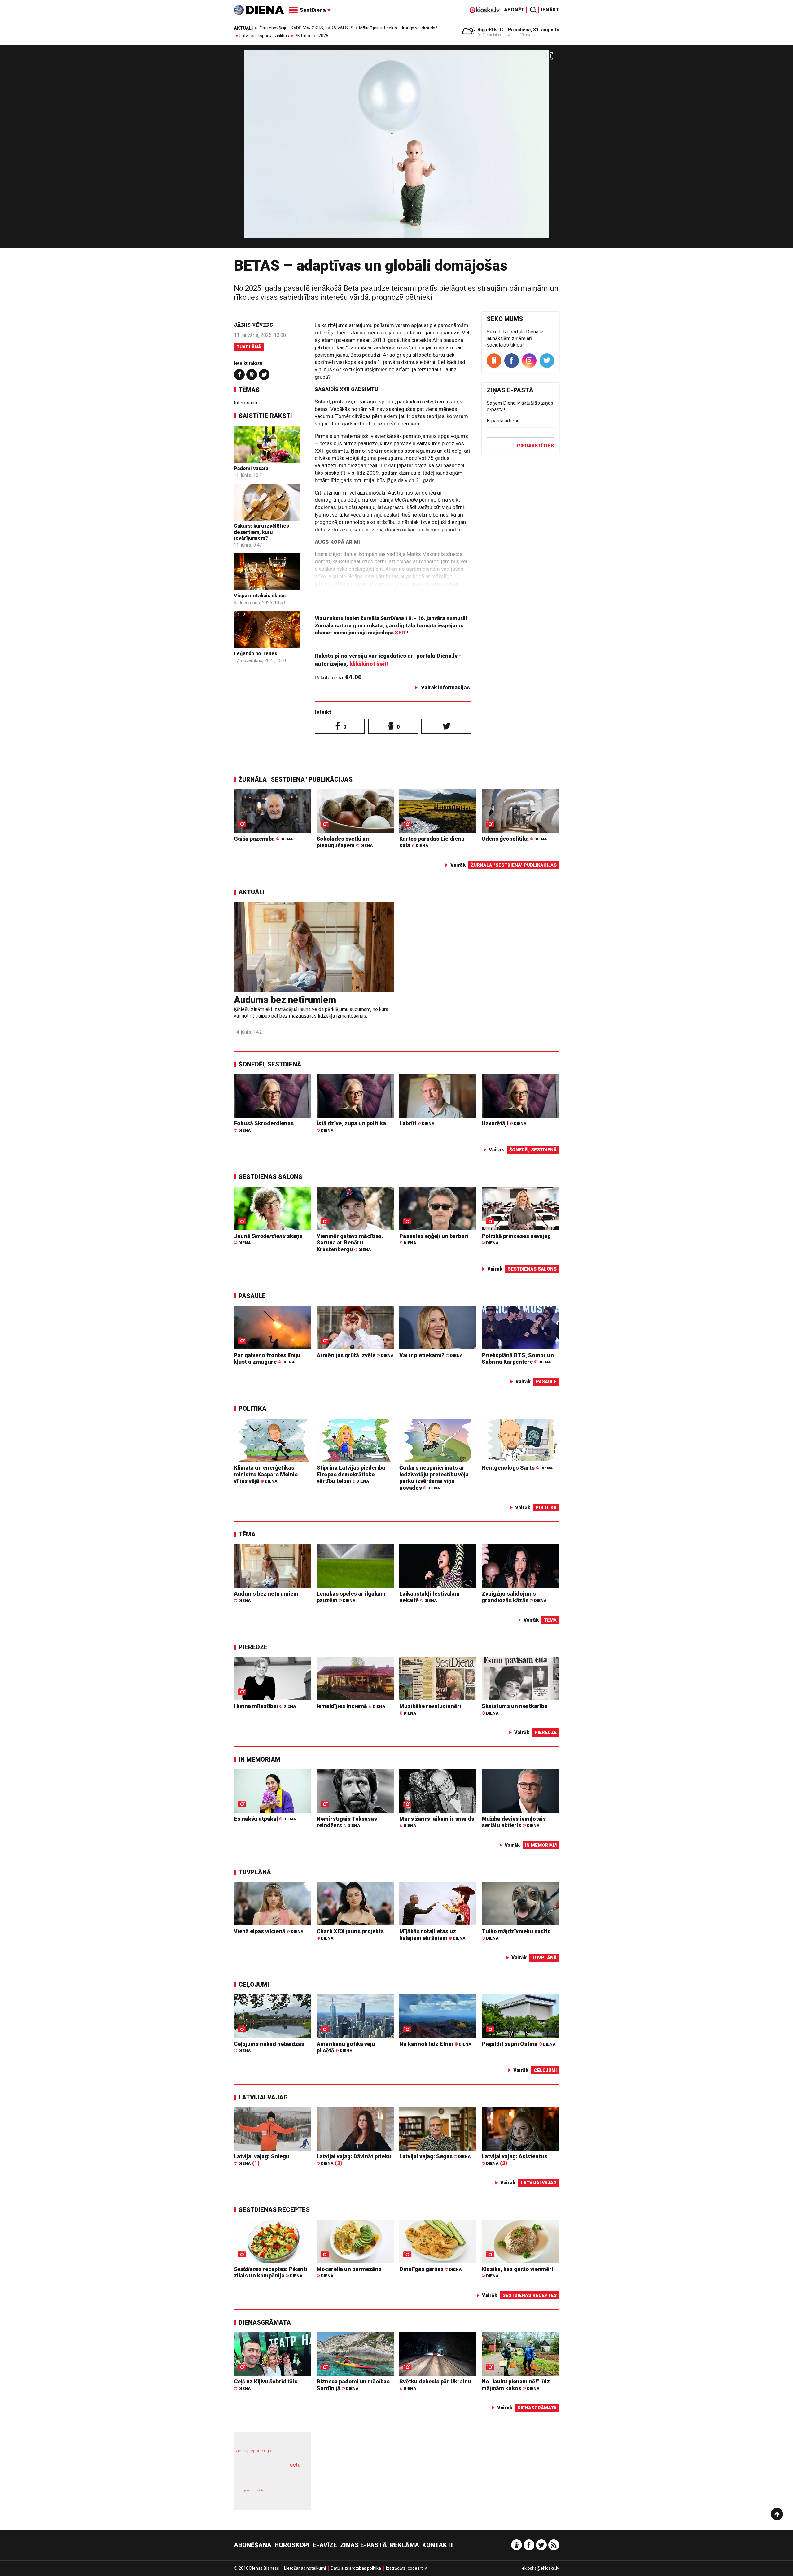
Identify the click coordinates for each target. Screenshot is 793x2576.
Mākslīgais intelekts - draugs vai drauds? (398, 28)
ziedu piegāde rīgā (253, 2451)
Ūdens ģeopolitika (514, 839)
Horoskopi (292, 2545)
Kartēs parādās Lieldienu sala (432, 842)
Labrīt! (417, 1123)
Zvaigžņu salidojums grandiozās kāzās (514, 1597)
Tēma (247, 1534)
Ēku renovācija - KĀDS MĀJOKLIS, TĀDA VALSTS (306, 28)
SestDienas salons (270, 1177)
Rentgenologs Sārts (517, 1468)
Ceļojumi (254, 1985)
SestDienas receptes (274, 2210)
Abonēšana (253, 2545)
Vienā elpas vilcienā (269, 1931)
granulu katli (253, 2490)
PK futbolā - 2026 (311, 36)
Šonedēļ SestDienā (270, 1064)
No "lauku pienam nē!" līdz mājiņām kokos (516, 2385)
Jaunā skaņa (268, 1239)
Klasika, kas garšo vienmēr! (517, 2272)
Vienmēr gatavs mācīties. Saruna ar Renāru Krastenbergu (350, 1243)
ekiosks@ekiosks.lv (541, 2568)
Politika (252, 1409)
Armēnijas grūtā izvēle (355, 1355)
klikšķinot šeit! (369, 664)
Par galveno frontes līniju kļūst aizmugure (267, 1359)
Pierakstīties (535, 446)
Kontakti (438, 2545)
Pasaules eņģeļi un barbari (434, 1239)
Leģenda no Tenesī (256, 654)
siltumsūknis (288, 2495)
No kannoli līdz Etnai (435, 2044)
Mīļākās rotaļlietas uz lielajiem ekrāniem (432, 1935)
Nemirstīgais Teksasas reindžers (347, 1822)
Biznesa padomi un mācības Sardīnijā (353, 2385)
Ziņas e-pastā (364, 2545)
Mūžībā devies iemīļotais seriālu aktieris (514, 1822)
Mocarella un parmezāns (349, 2272)
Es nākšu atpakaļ (265, 1819)
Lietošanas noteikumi (305, 2568)
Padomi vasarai (252, 468)
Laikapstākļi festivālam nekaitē (429, 1597)
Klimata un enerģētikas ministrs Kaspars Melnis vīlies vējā (266, 1474)
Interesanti (245, 403)
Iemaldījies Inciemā (351, 1706)
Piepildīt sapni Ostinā (519, 2044)
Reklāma (405, 2545)
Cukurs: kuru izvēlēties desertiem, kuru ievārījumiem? (261, 532)
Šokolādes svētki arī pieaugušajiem (345, 842)
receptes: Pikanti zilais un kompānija (271, 2272)
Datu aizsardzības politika (356, 2568)
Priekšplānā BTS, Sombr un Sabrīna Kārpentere (518, 1359)
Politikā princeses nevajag (516, 1239)
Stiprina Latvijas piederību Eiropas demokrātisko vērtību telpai (351, 1474)
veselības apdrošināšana (267, 2476)
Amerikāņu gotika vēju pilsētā (346, 2047)
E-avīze (325, 2545)
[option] (396, 149)
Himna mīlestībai (265, 1706)
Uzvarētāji (504, 1123)
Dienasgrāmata (265, 2322)
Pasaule (252, 1296)
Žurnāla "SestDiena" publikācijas (296, 779)
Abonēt (514, 10)
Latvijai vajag (263, 2097)
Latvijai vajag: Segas (435, 2156)
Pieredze (253, 1647)
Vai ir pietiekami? (431, 1355)
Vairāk (458, 865)
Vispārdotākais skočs (260, 596)
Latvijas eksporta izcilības (264, 36)
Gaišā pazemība (263, 839)
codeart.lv (417, 2568)
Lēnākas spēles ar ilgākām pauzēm (351, 1597)
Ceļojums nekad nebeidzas (269, 2047)
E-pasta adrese (503, 421)
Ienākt (550, 10)
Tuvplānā (249, 347)
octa (295, 2465)
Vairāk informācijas (445, 687)
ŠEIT (401, 633)
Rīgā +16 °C (490, 30)
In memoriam (259, 1759)
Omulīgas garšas (430, 2269)
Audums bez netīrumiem (285, 1000)
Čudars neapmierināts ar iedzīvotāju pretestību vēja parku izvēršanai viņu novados (434, 1478)
